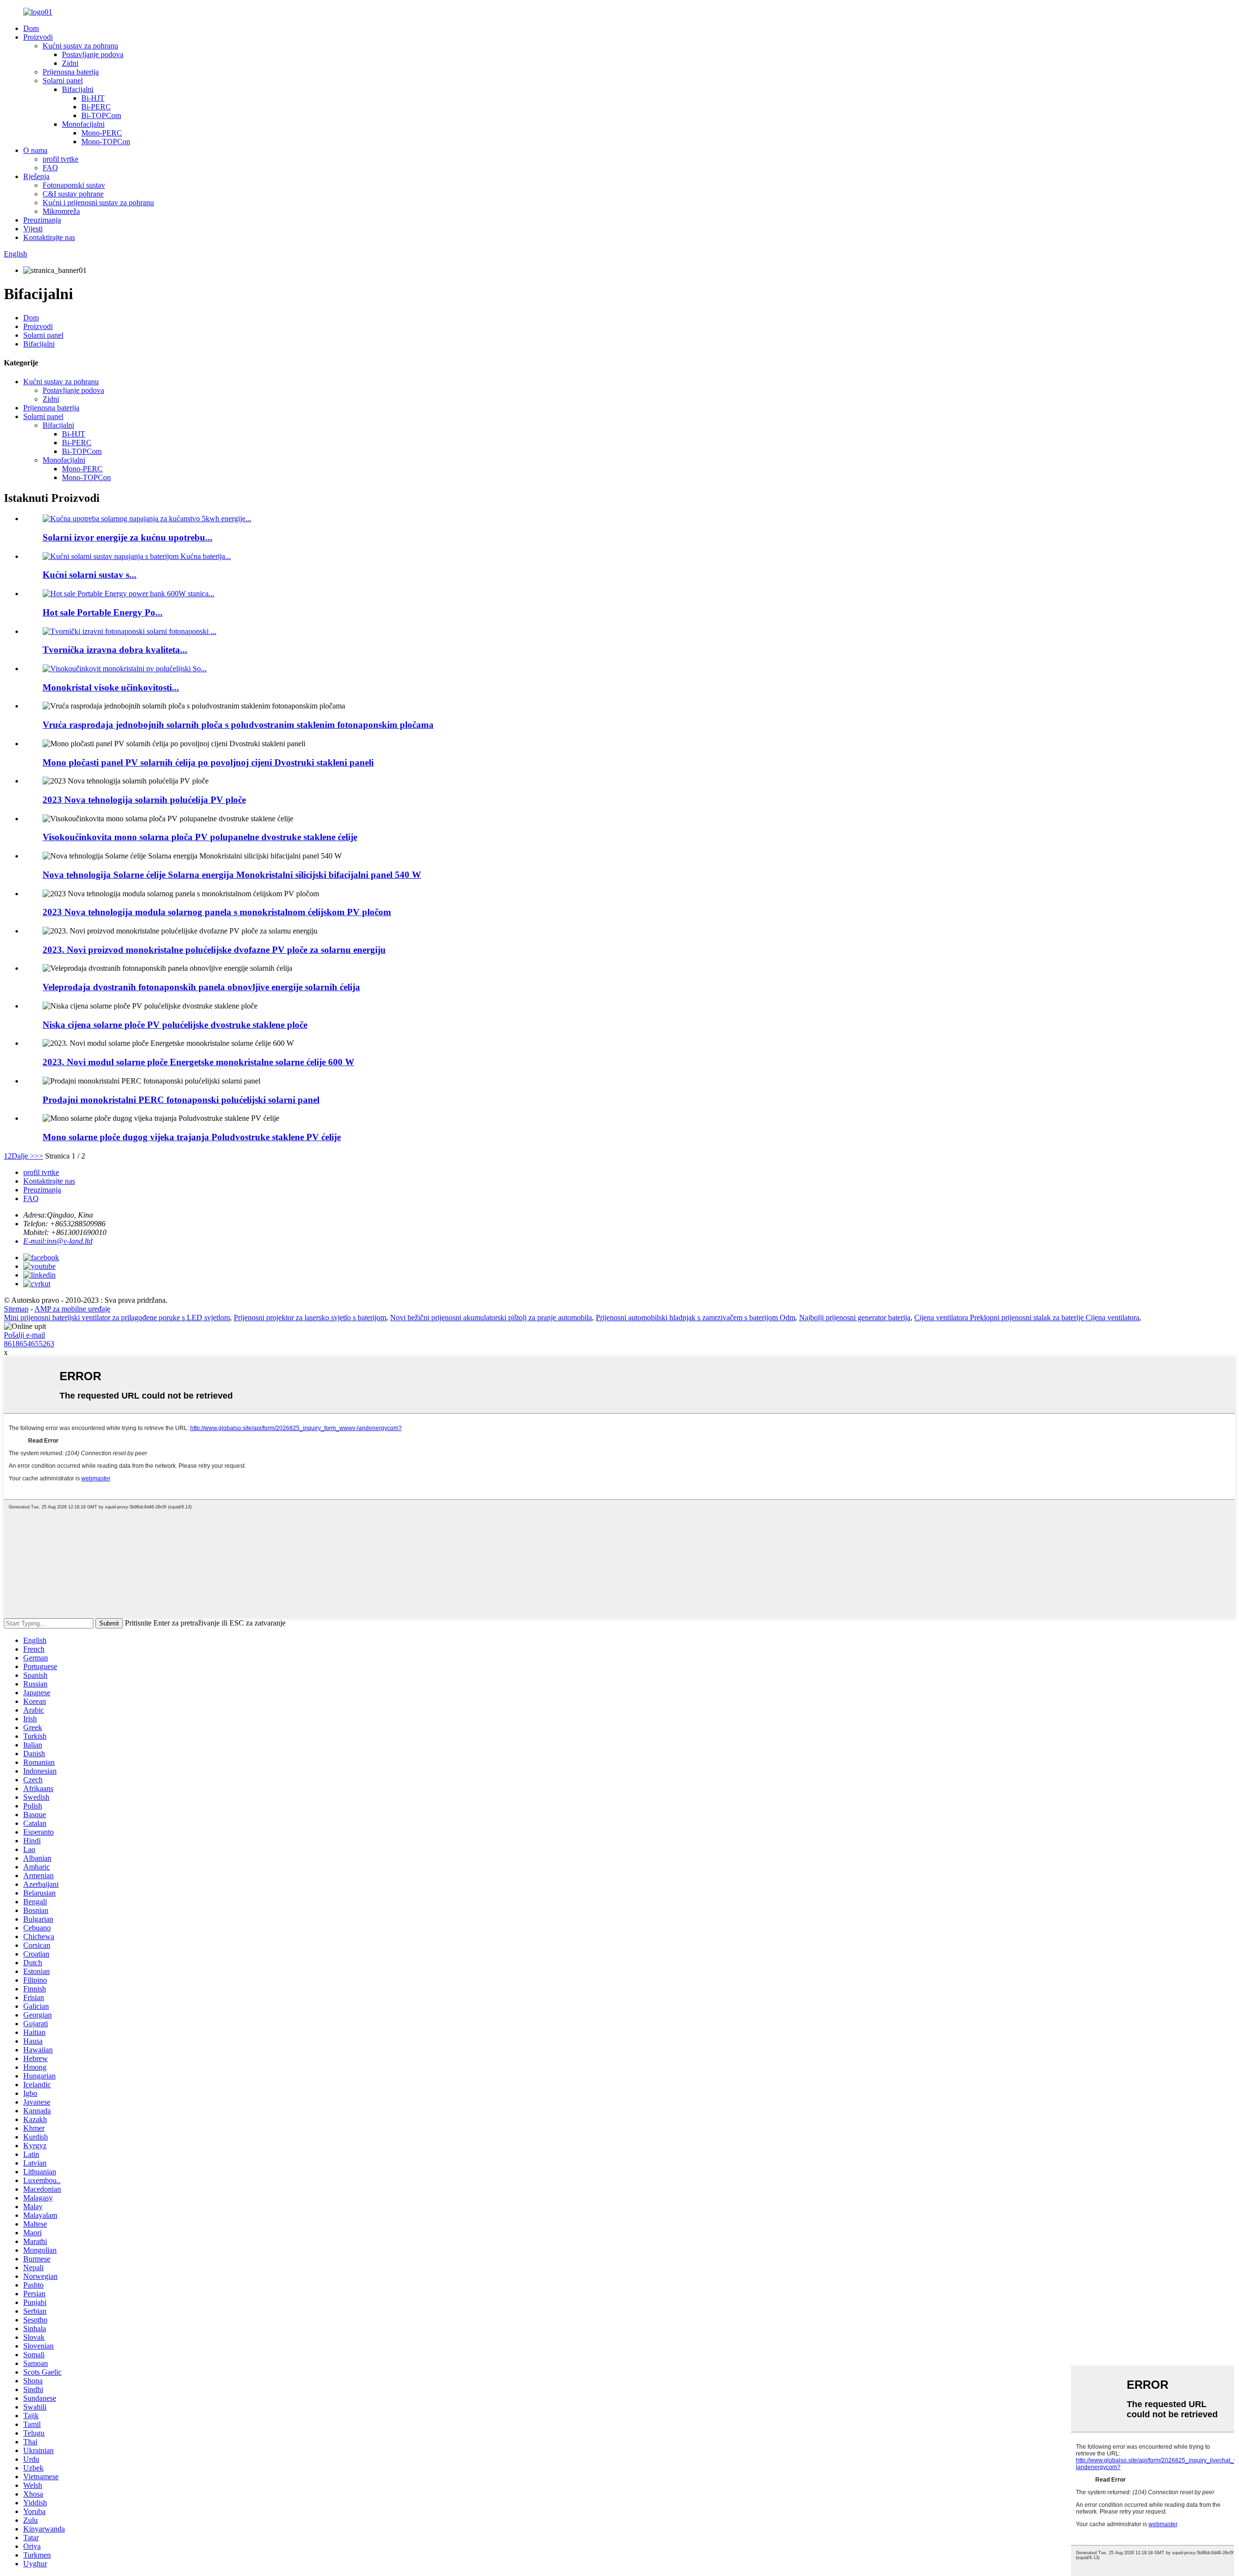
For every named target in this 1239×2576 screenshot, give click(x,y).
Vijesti (33, 229)
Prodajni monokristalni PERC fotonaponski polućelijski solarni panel (181, 1100)
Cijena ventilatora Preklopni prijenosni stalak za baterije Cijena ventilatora (1027, 1318)
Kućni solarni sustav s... (90, 575)
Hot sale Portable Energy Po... (103, 612)
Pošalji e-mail (24, 1335)
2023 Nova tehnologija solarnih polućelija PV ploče (144, 800)
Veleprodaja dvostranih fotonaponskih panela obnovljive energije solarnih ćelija (201, 987)
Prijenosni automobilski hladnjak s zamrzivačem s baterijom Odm (695, 1318)
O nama (35, 150)
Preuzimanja (42, 220)
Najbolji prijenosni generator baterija (855, 1318)
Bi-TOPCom (101, 115)
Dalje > (23, 1156)
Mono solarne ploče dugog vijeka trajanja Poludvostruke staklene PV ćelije (192, 1137)
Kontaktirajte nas (49, 237)
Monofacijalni (83, 124)
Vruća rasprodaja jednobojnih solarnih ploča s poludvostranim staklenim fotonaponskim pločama (238, 725)
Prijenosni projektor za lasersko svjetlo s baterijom (310, 1318)
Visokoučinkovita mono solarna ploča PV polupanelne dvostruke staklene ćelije (200, 837)
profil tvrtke (60, 159)
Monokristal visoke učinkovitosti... (111, 687)
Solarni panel (63, 81)
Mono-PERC (102, 133)
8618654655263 (29, 1344)
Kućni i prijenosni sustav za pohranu (98, 203)
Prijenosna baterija (71, 72)
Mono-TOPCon (106, 142)
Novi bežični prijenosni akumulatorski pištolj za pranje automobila (491, 1318)
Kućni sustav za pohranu (80, 46)
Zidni (70, 63)
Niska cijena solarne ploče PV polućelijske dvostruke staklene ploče (175, 1025)
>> (39, 1156)
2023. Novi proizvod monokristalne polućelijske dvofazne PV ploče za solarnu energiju (214, 950)
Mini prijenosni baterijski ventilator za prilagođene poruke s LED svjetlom (117, 1318)
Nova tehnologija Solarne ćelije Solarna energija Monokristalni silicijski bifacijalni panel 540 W (232, 875)
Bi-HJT (93, 98)
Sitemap (16, 1309)
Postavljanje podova (93, 54)
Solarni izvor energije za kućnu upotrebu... (128, 537)
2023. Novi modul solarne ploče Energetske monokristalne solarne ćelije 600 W (198, 1062)
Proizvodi (38, 37)
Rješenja (36, 176)
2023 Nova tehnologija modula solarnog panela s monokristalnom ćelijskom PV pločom (217, 912)
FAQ (50, 168)
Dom (31, 28)
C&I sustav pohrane (73, 194)
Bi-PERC (96, 107)
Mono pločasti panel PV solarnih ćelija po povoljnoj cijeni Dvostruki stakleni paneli (208, 762)
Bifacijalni (78, 89)
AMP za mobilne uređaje (72, 1309)
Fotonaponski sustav (74, 185)
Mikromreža (61, 211)
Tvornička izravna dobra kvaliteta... (115, 650)
